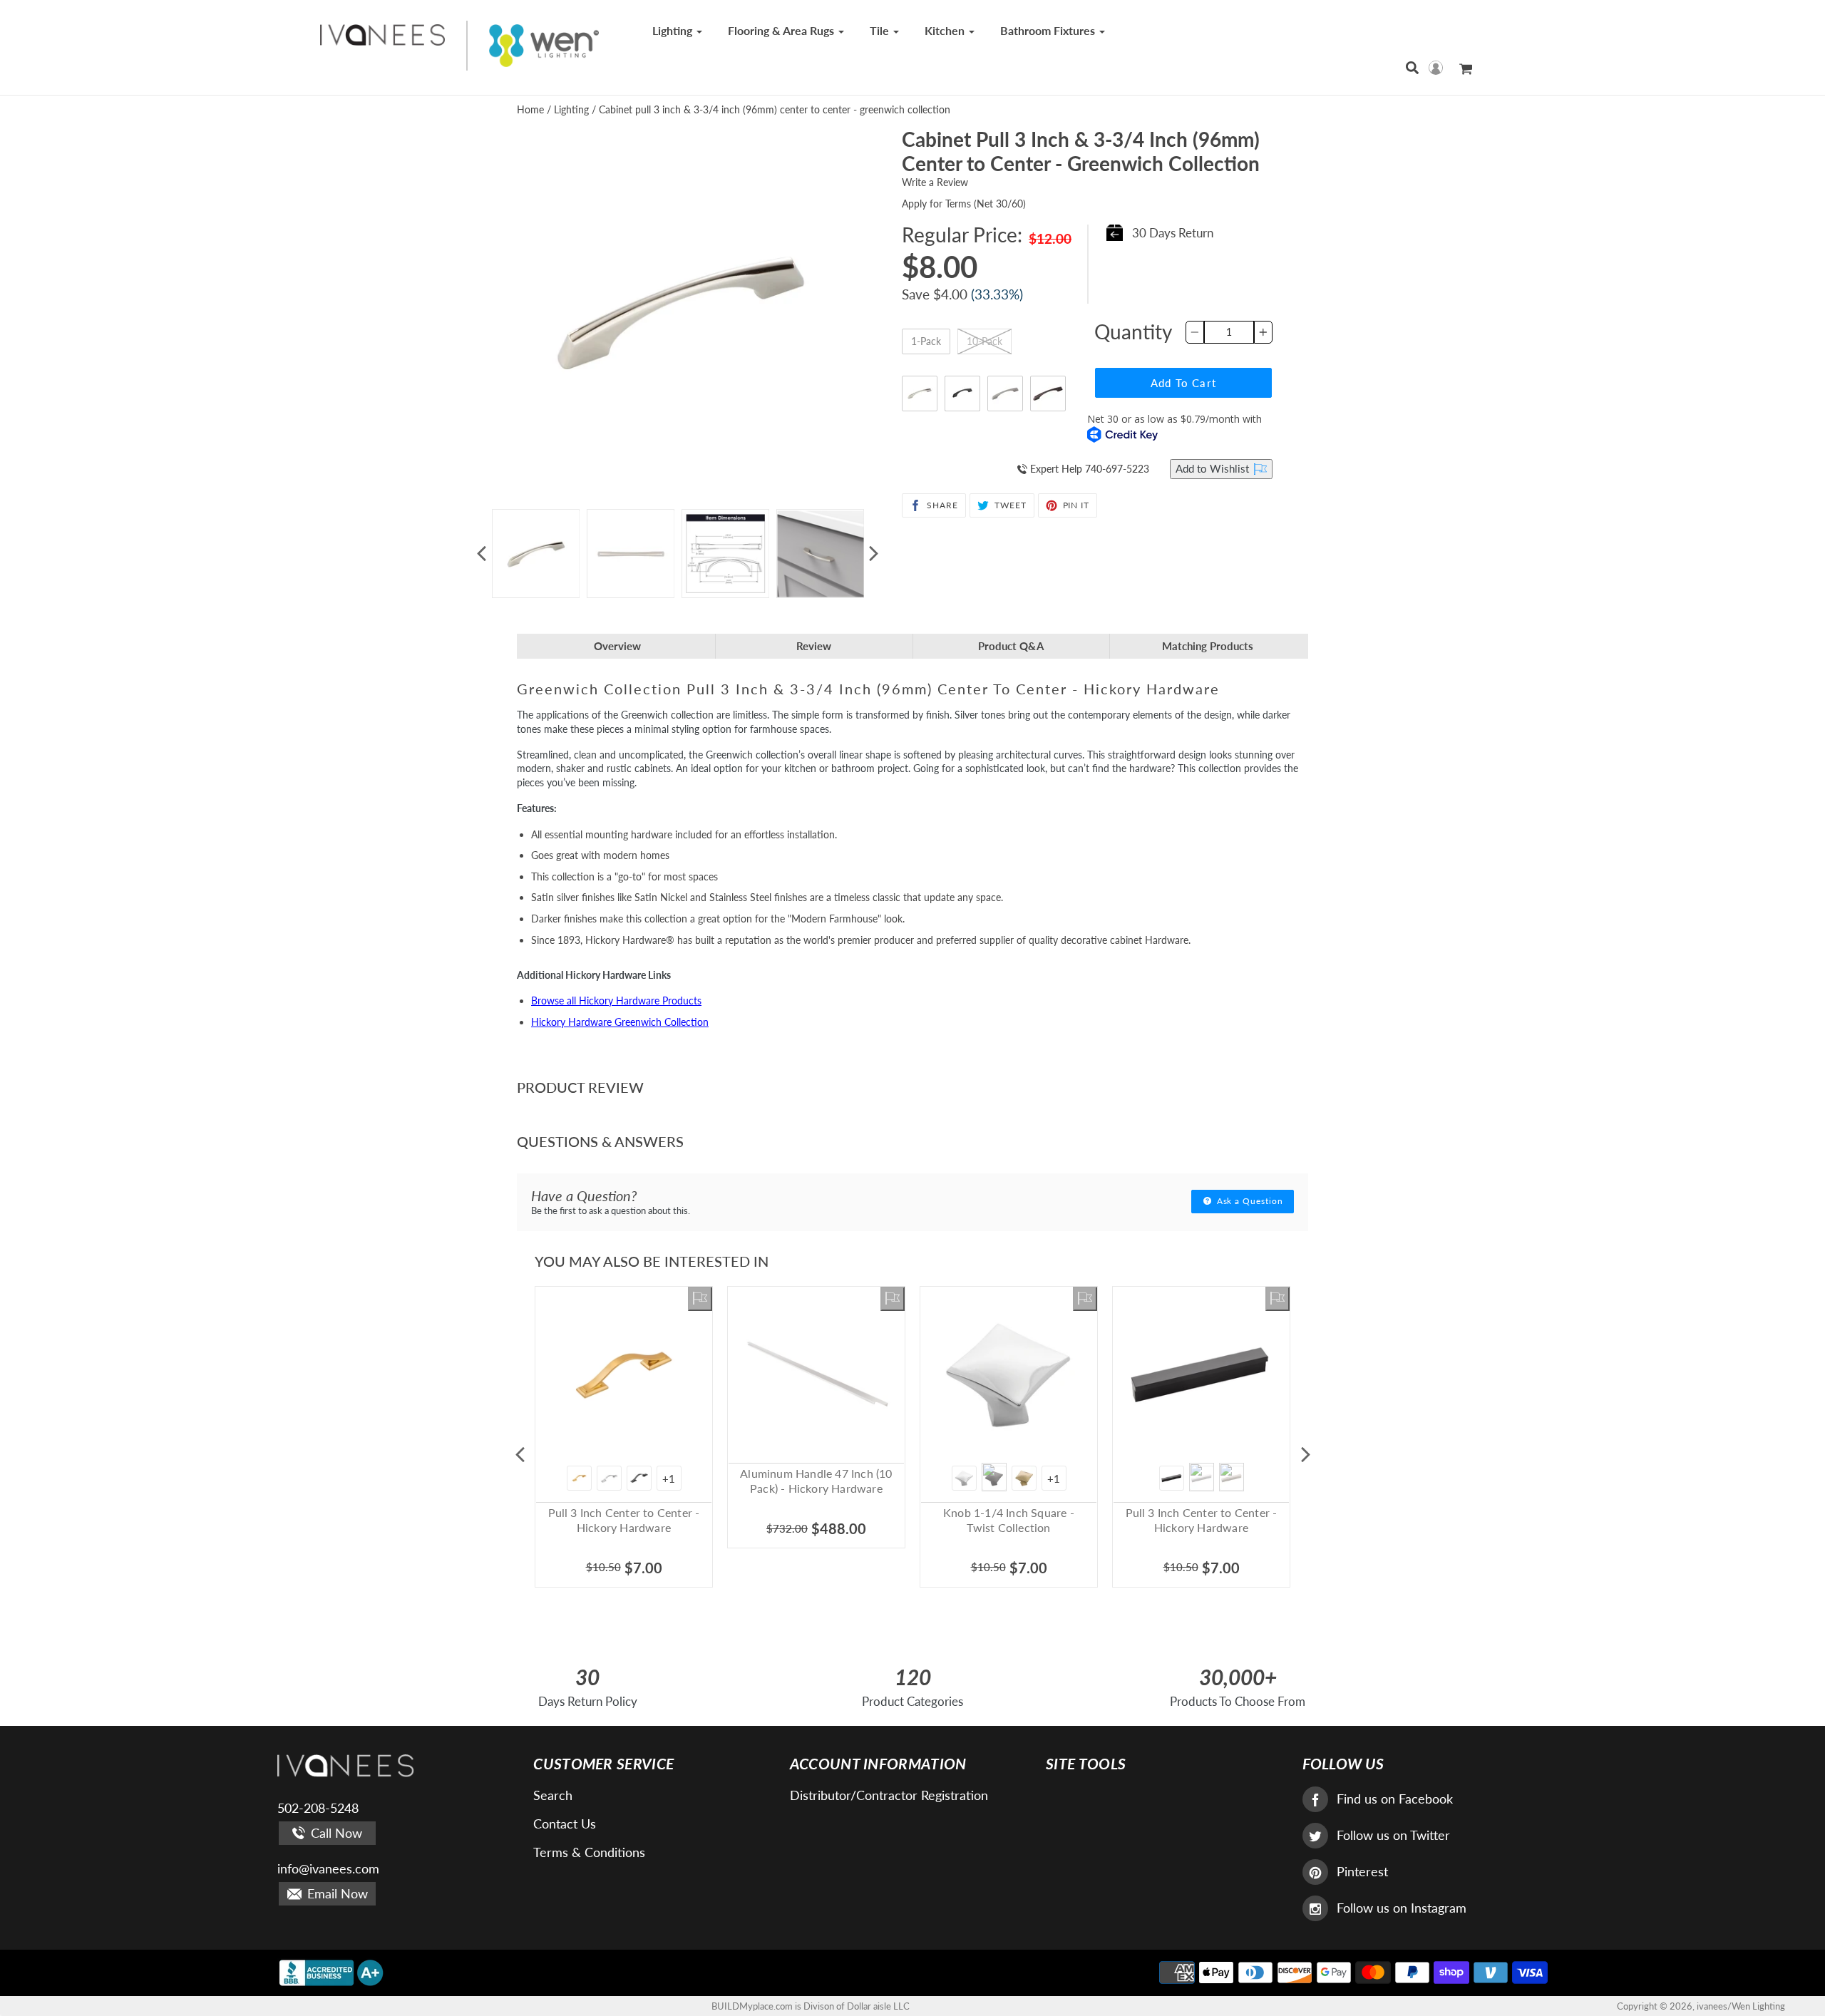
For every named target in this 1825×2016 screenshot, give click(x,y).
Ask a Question (1249, 1201)
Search (553, 1795)
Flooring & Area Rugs (782, 30)
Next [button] (873, 554)
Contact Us (565, 1824)
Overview (617, 646)
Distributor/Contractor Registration (889, 1795)
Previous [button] (481, 554)
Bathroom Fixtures (1049, 30)
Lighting (674, 30)
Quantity (1133, 331)
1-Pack (926, 341)
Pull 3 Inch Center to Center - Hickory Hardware (624, 1520)
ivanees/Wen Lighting (1741, 2006)
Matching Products (1208, 646)
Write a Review (935, 182)
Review (814, 646)
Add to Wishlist (1214, 468)
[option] (536, 554)
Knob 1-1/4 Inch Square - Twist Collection (1009, 1520)
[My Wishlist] (700, 1299)
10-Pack (985, 341)
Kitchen (946, 30)
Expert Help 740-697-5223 (1088, 469)
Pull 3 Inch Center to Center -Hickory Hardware (1202, 1520)
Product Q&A (1011, 646)
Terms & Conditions (589, 1852)
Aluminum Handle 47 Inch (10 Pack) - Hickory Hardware (816, 1481)
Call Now (335, 1833)
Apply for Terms (964, 204)
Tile (881, 30)
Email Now (336, 1893)
